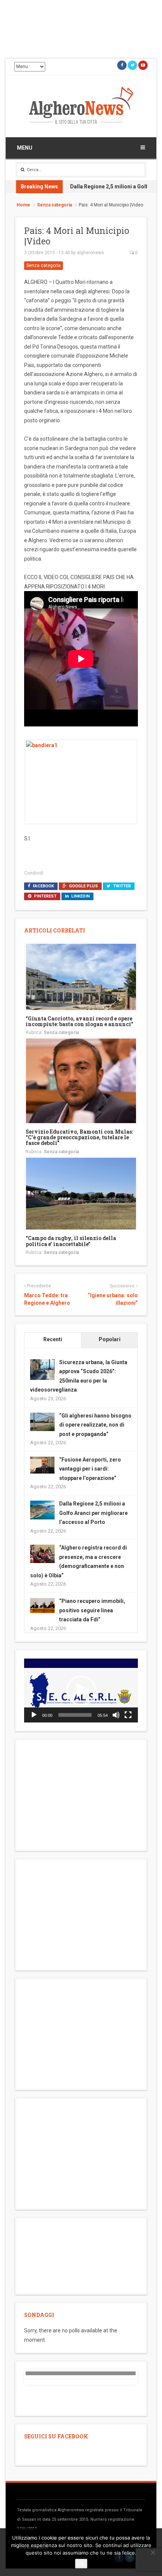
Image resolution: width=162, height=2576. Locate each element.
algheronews (90, 253)
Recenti (53, 1339)
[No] (153, 2552)
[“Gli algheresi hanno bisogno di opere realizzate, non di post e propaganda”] (42, 1421)
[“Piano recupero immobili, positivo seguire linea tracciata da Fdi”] (42, 1605)
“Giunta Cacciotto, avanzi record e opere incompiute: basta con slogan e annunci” (79, 1021)
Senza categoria (54, 205)
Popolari (110, 1339)
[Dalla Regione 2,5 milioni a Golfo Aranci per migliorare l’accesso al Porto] (42, 1510)
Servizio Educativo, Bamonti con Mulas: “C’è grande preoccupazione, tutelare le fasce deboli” (79, 1137)
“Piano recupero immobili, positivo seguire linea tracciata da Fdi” (92, 1610)
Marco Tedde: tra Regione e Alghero (47, 1299)
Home (23, 205)
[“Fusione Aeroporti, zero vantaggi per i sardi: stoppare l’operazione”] (42, 1465)
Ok (81, 2564)
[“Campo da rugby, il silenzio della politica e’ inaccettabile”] (81, 1193)
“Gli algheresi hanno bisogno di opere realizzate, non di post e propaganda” (95, 1425)
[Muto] (116, 1715)
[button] (81, 1691)
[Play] (34, 1715)
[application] (81, 1691)
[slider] (75, 1715)
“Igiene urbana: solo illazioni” (113, 1299)
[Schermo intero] (128, 1715)
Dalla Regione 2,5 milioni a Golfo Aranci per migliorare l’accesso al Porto (93, 1513)
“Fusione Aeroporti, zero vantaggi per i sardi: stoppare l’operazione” (90, 1469)
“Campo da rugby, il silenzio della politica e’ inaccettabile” (71, 1241)
